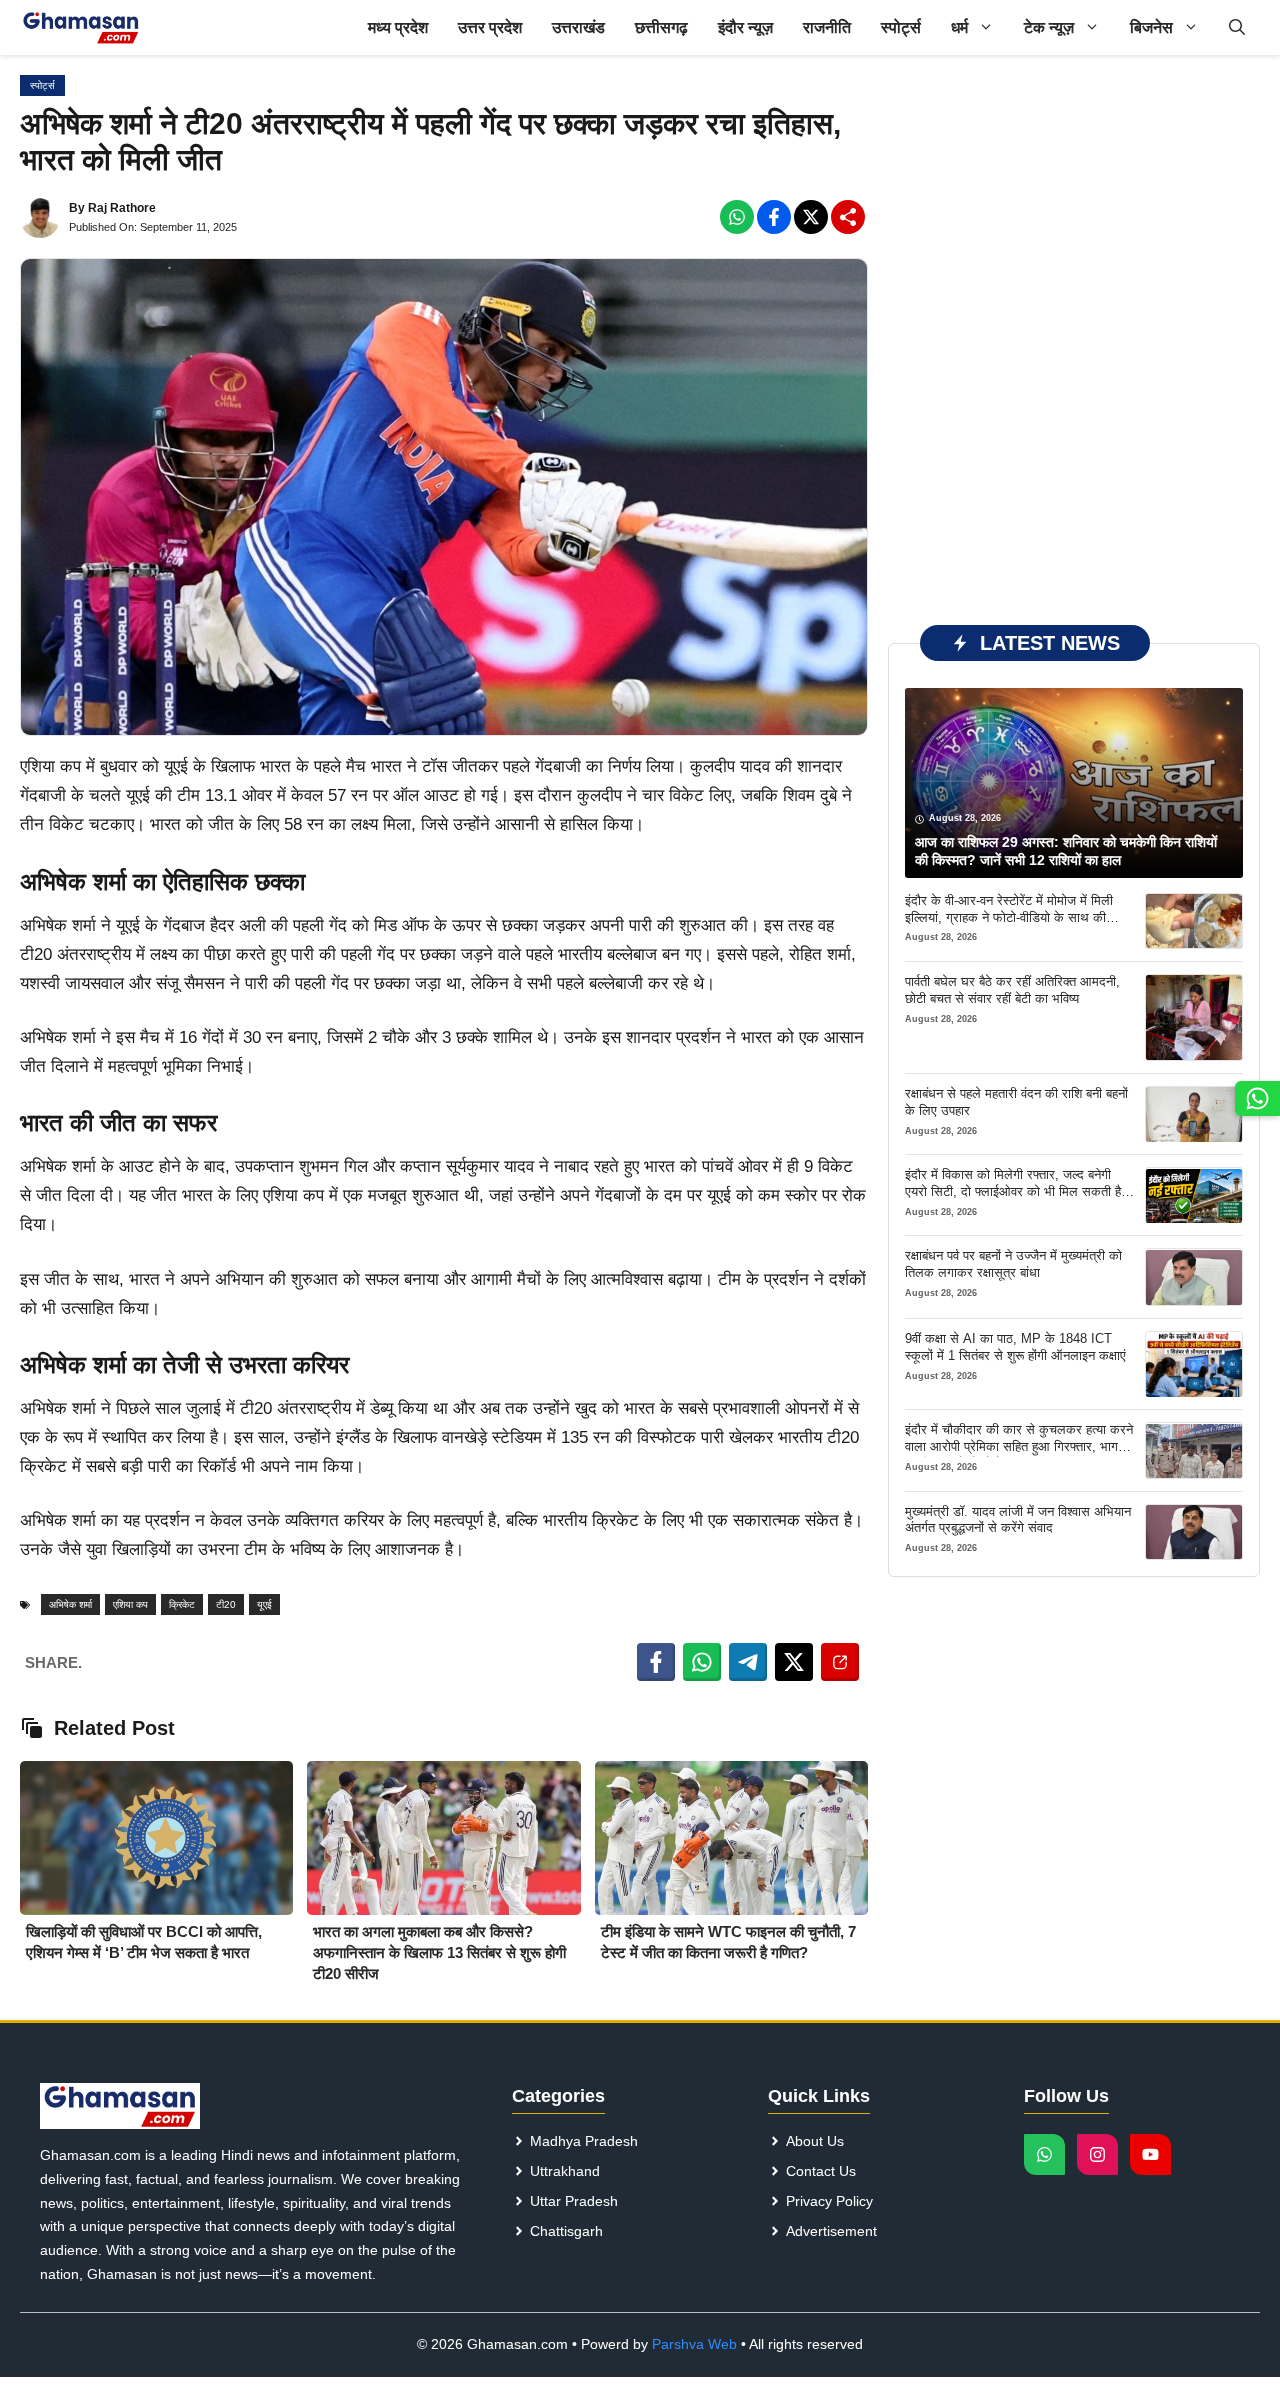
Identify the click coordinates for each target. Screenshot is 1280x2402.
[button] (1237, 27)
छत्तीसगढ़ (661, 27)
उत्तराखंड (578, 27)
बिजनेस (1151, 27)
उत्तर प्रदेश (490, 27)
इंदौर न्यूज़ (745, 27)
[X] (811, 217)
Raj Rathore (122, 208)
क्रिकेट (182, 1604)
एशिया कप (130, 1604)
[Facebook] (737, 217)
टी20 (226, 1604)
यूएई (264, 1604)
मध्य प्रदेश (398, 27)
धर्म (959, 27)
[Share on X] (794, 1662)
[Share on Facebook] (656, 1662)
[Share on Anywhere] (840, 1662)
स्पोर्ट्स (901, 27)
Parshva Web (694, 2344)
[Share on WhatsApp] (702, 1662)
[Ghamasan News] (81, 27)
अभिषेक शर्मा (70, 1604)
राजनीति (827, 27)
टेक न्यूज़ (1049, 27)
